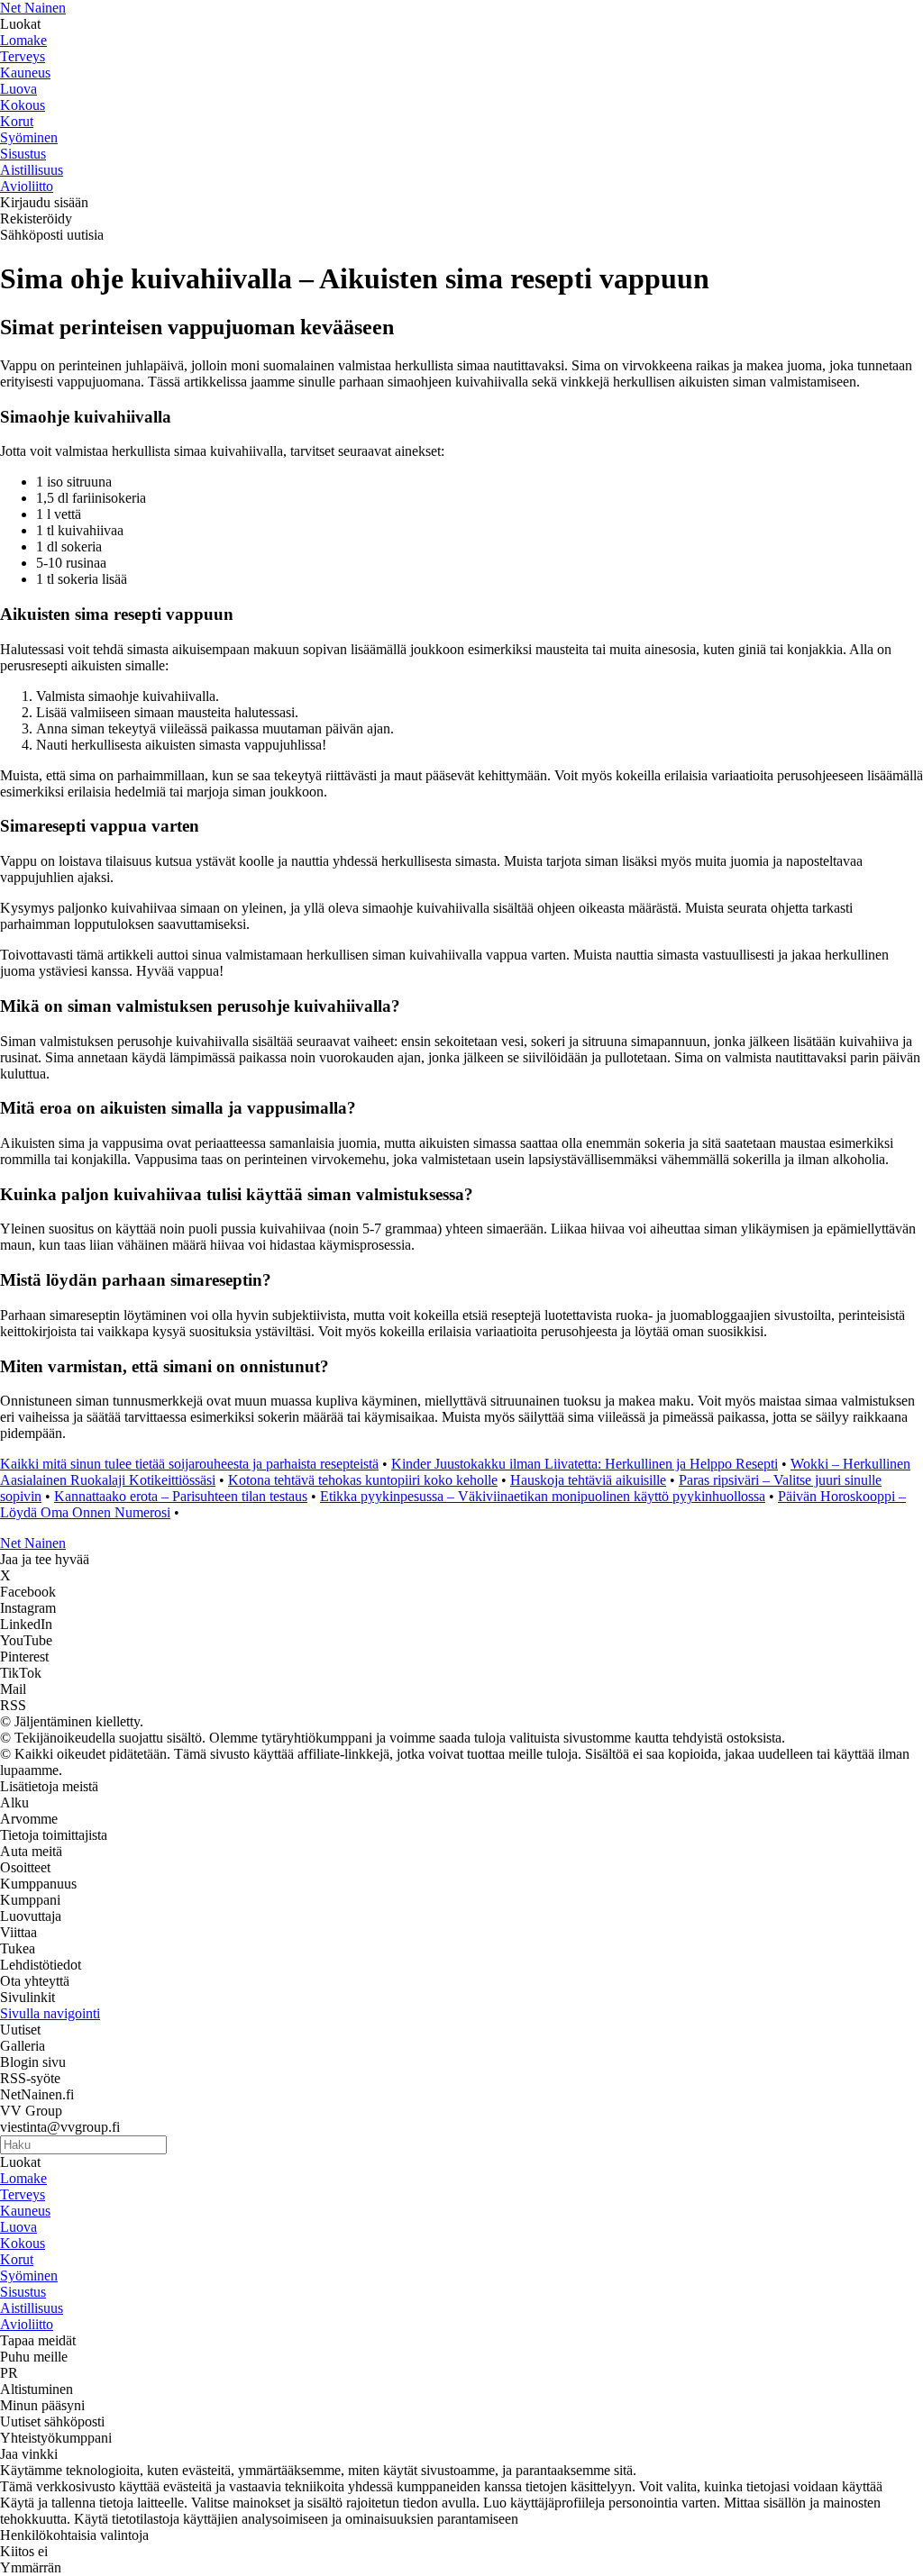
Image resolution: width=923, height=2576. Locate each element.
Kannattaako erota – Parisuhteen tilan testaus (181, 1496)
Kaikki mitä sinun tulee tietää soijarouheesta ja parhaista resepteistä (189, 1464)
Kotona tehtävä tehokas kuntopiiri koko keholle (363, 1480)
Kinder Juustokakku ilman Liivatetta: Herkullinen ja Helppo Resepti (585, 1464)
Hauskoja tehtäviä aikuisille (588, 1480)
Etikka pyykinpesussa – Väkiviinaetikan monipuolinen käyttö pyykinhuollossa (543, 1496)
